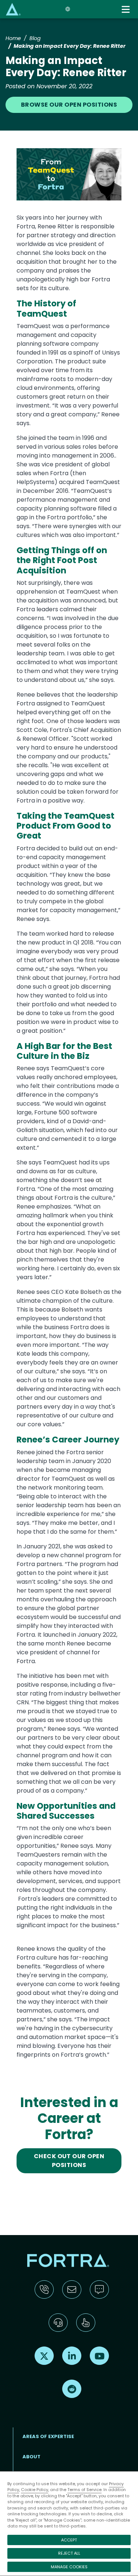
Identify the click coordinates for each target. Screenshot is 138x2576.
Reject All (69, 2553)
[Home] (13, 9)
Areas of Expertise (48, 2436)
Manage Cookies (69, 2567)
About (31, 2457)
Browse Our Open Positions (69, 105)
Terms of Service (84, 2490)
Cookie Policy (35, 2490)
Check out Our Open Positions (69, 2161)
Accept (69, 2540)
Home (13, 38)
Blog (35, 38)
